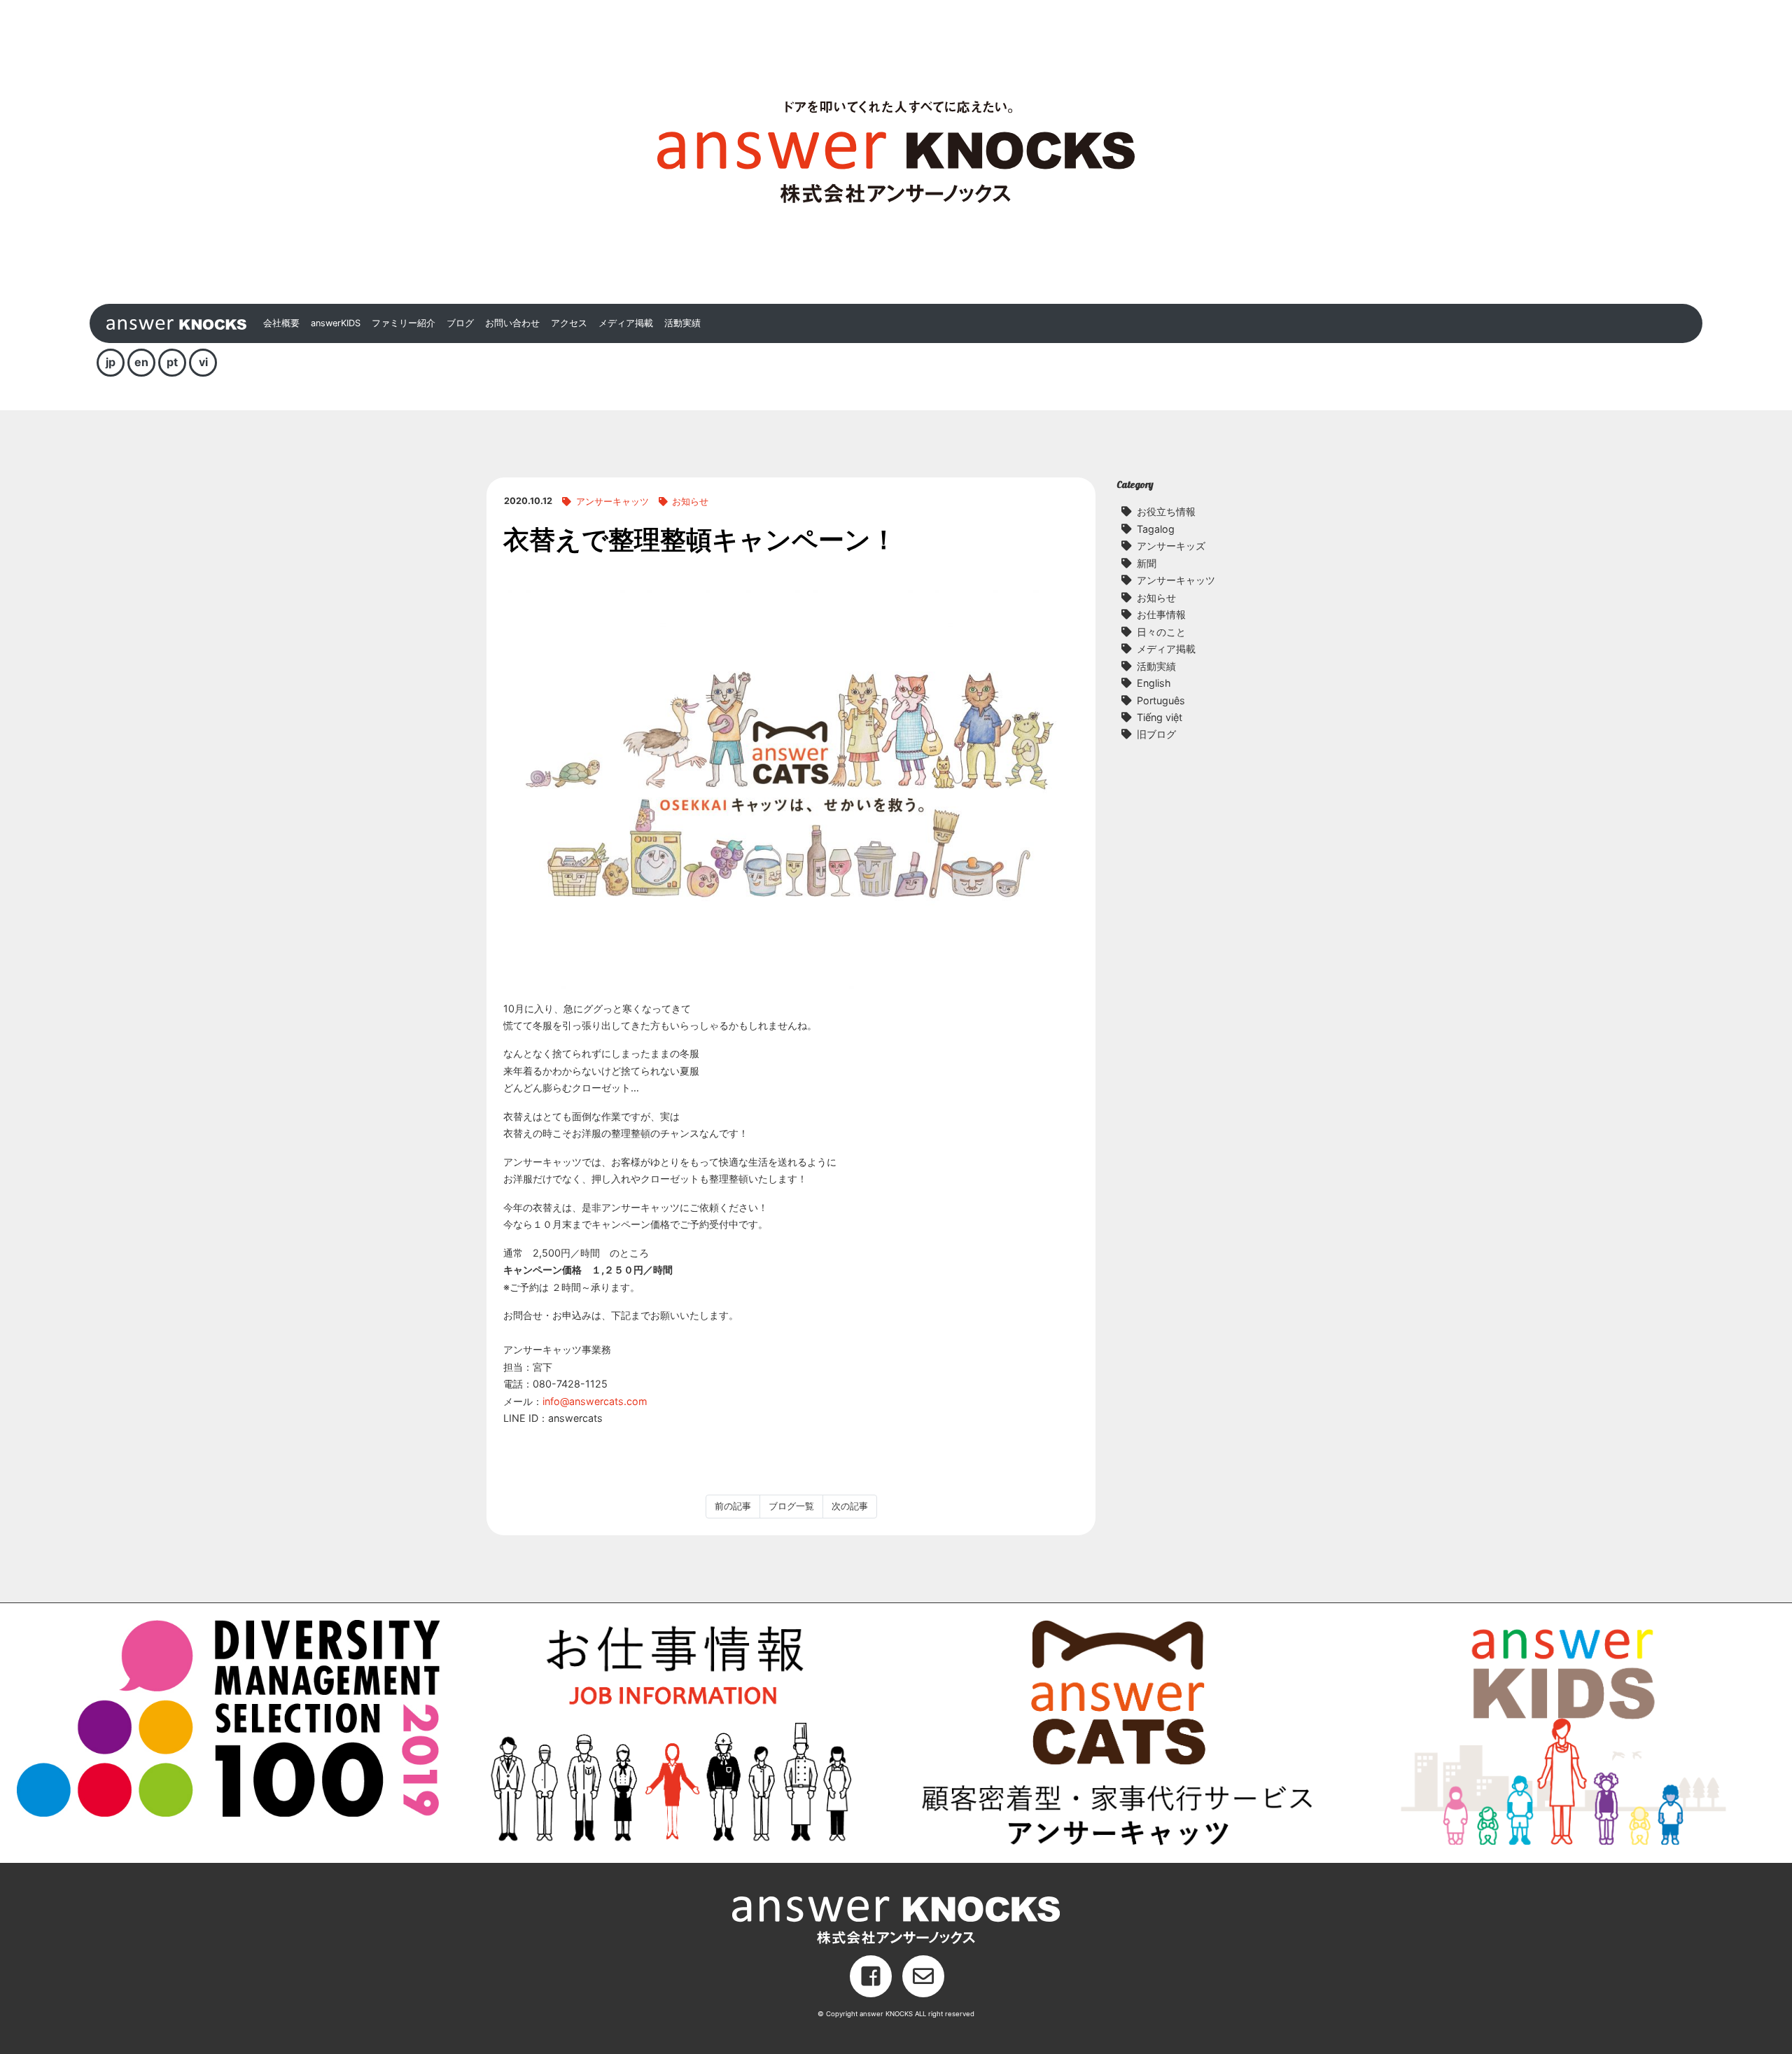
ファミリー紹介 (404, 323)
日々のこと (1161, 632)
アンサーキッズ (1171, 546)
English (1154, 683)
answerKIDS (336, 323)
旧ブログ (1156, 734)
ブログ (460, 323)
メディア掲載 (626, 323)
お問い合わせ (512, 323)
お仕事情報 (1161, 614)
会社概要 (281, 323)
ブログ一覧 (791, 1506)
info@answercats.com (595, 1401)
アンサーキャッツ (612, 502)
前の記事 (733, 1506)
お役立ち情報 (1166, 511)
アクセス (569, 323)
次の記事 (850, 1506)
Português (1161, 700)
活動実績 (682, 323)
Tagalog (1156, 529)
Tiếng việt (1160, 717)
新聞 (1147, 563)
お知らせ (690, 502)
